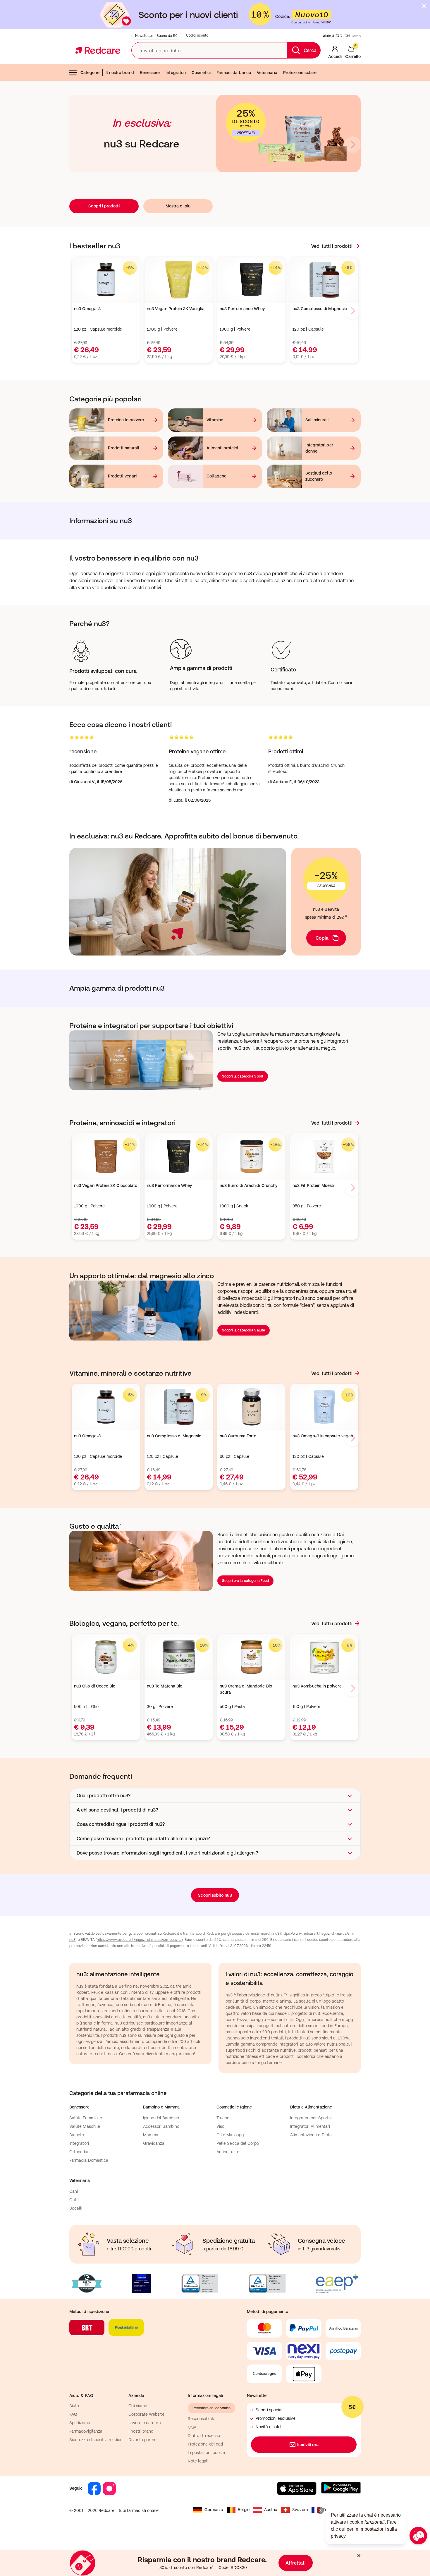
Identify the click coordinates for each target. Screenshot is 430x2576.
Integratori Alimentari (310, 2126)
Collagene (216, 476)
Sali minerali (317, 420)
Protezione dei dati (205, 2444)
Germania (214, 2510)
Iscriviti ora (308, 2445)
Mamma (151, 2135)
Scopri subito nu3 (215, 1895)
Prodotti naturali (123, 448)
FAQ (73, 2414)
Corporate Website (146, 2414)
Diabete (77, 2135)
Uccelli (76, 2208)
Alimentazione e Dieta (311, 2135)
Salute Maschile (85, 2126)
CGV (192, 2427)
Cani (74, 2191)
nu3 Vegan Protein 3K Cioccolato (106, 1185)
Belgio (244, 2510)
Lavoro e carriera (145, 2423)
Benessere (150, 73)
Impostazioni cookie (206, 2453)
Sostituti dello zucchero (319, 476)
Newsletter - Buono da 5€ (156, 36)
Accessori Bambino (161, 2126)
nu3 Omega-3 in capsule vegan (323, 1436)
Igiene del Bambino (161, 2118)
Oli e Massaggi (231, 2135)
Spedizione (80, 2423)
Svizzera (300, 2510)
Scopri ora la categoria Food (245, 1581)
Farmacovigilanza (86, 2431)
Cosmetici (201, 73)
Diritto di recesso (204, 2436)
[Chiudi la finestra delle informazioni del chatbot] (320, 2510)
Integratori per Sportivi (311, 2118)
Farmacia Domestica (89, 2160)
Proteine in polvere (126, 420)
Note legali (198, 2461)
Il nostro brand (120, 73)
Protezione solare (300, 73)
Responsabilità (202, 2419)
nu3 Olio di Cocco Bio (95, 1686)
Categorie (90, 73)
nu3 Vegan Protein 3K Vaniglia (176, 309)
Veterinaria (267, 73)
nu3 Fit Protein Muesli (313, 1185)
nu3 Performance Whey (242, 309)
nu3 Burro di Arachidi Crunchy (248, 1185)
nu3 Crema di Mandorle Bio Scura (246, 1689)
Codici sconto (197, 35)
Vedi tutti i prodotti (332, 246)
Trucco (223, 2118)
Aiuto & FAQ (333, 36)
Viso (220, 2126)
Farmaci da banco (234, 73)
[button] (215, 1795)
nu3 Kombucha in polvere (317, 1686)
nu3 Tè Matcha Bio (165, 1686)
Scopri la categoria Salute (244, 1330)
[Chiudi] (424, 6)
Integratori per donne (319, 448)
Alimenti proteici (222, 448)
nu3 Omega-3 (87, 309)
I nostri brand (141, 2431)
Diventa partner (143, 2440)
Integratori (176, 73)
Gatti (74, 2200)
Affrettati (296, 2563)
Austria (271, 2510)
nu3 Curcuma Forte (238, 1436)
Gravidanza (154, 2143)
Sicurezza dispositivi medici (95, 2440)
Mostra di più (178, 206)
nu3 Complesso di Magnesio (320, 309)
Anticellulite (228, 2152)
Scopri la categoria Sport (243, 1076)
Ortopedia (79, 2152)
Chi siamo (353, 36)
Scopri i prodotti (104, 206)
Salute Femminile (86, 2118)
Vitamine (215, 420)
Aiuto (74, 2406)
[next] (352, 145)
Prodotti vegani (123, 476)
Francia (330, 2510)
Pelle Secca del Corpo (238, 2143)
